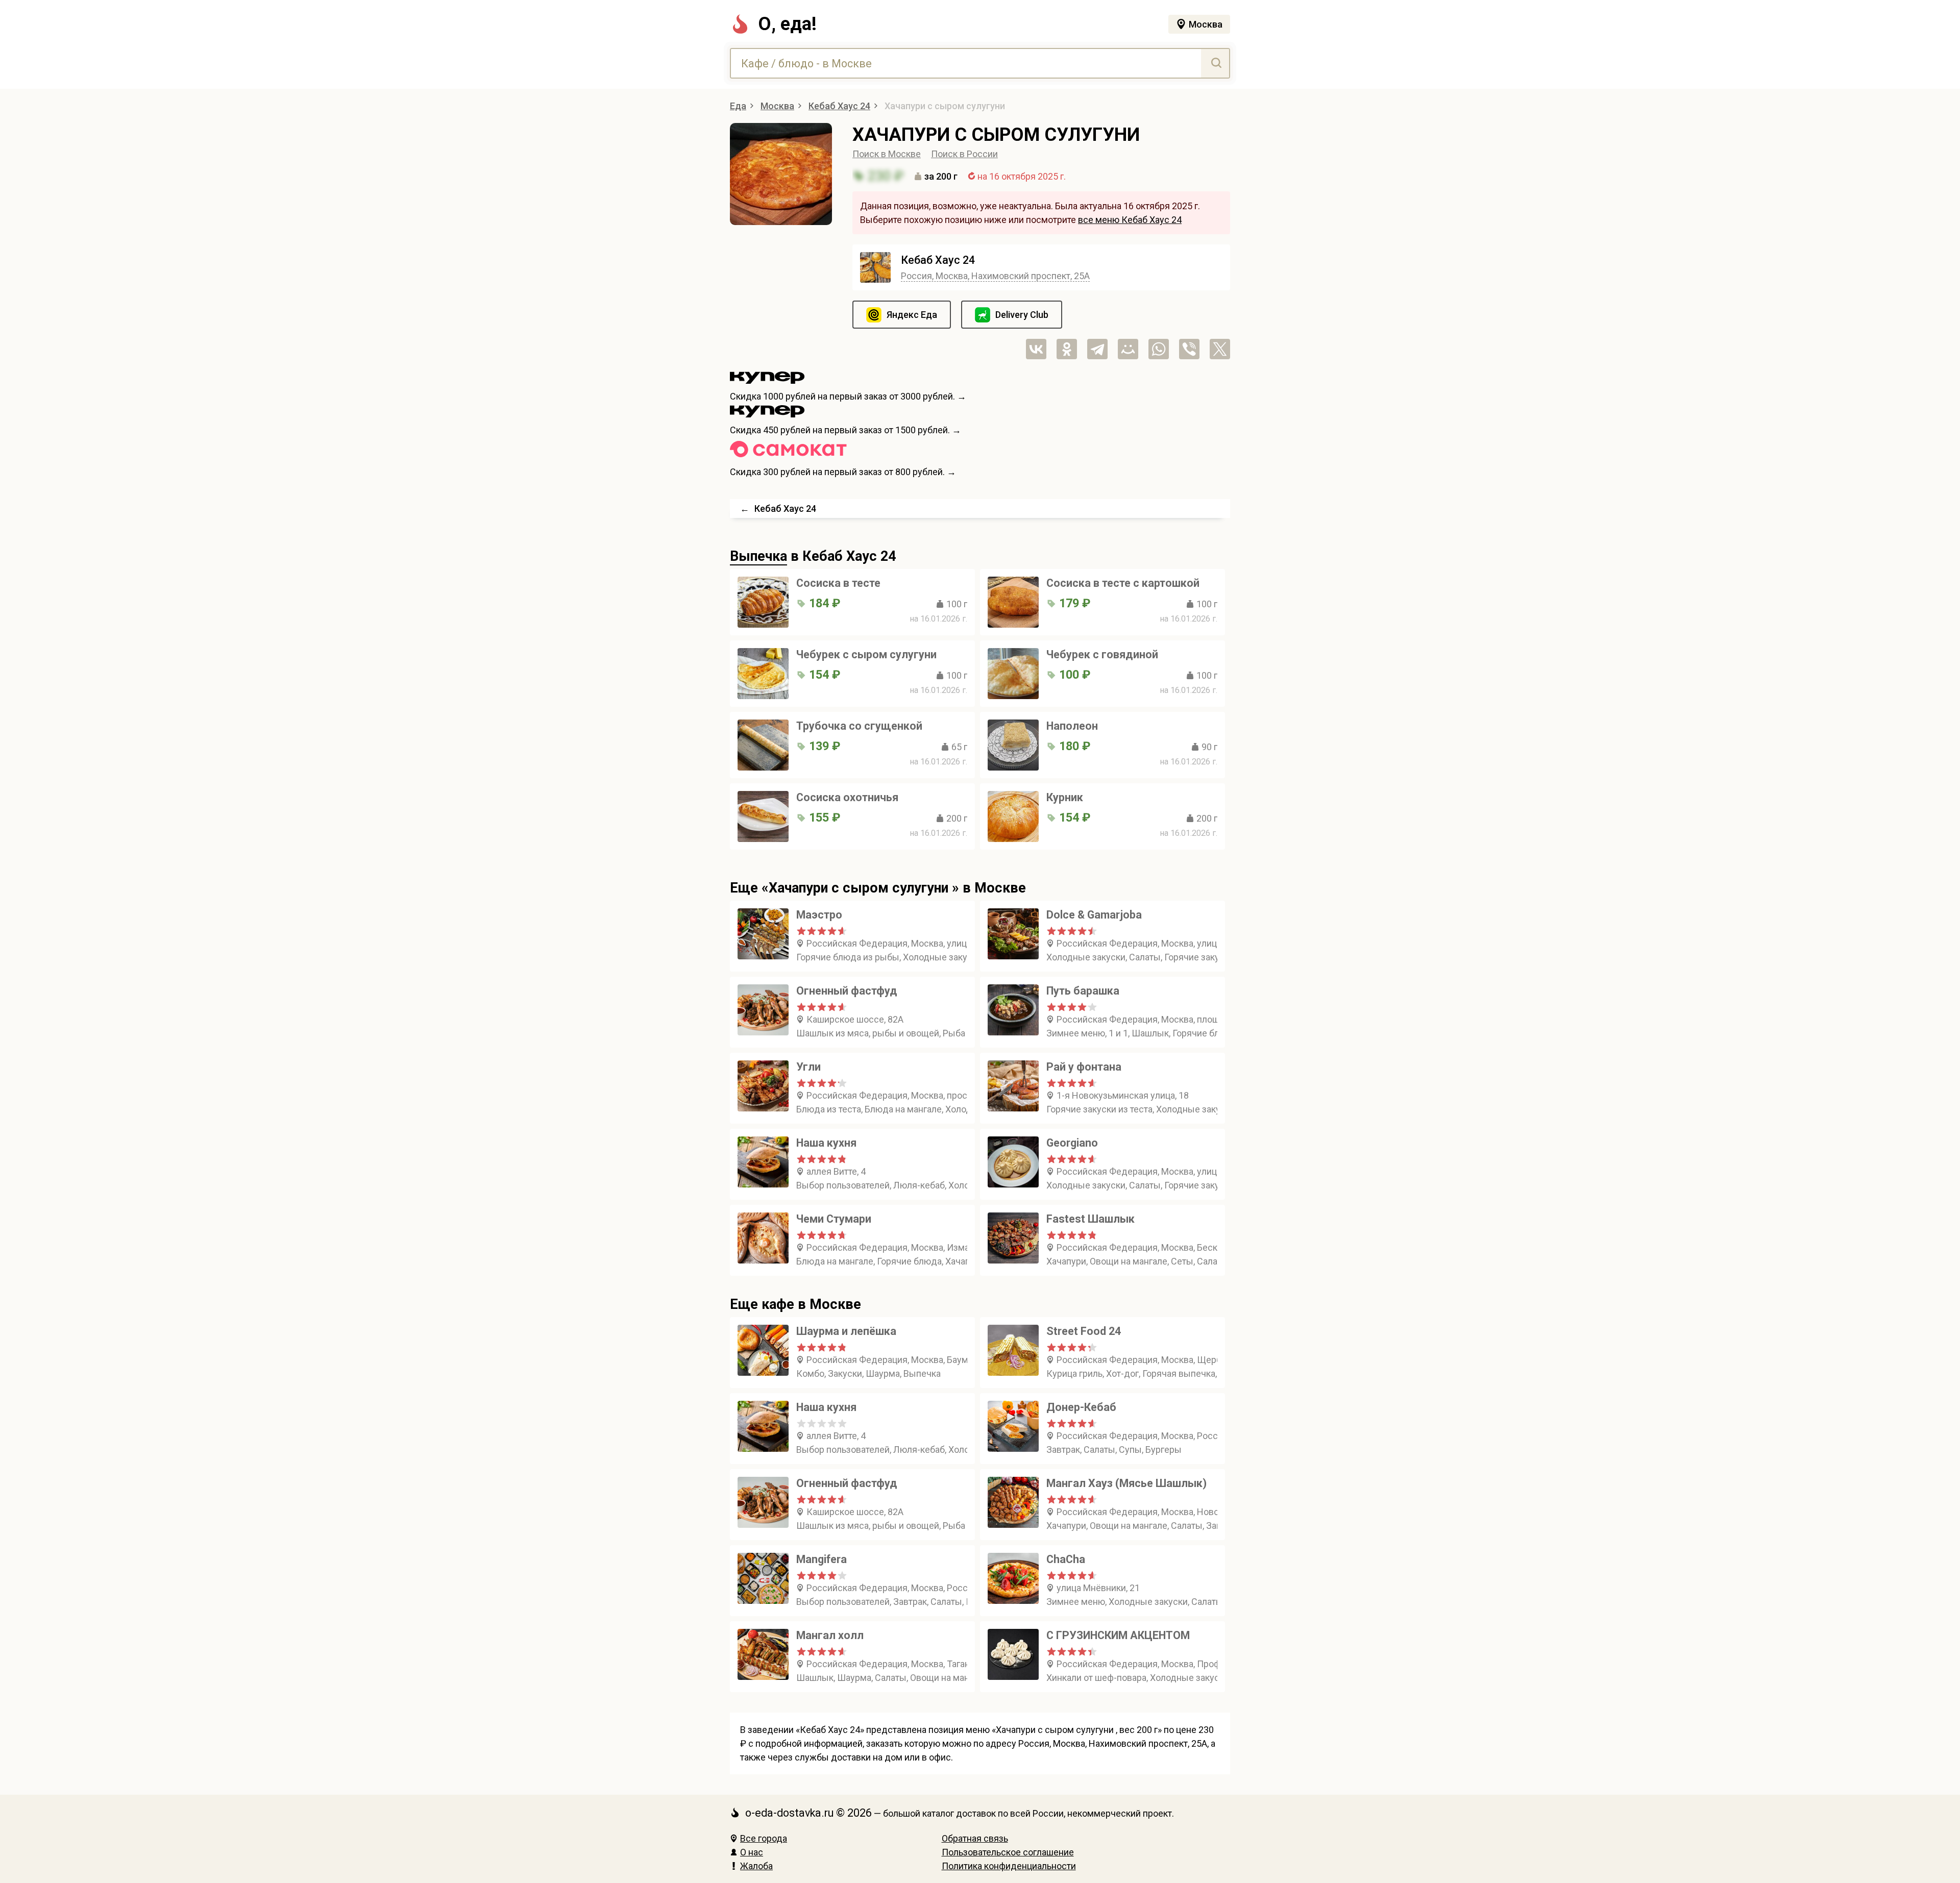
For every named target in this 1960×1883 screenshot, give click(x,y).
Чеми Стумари (834, 1219)
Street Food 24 (1084, 1331)
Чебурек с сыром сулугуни (866, 654)
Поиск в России (964, 154)
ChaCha (1066, 1559)
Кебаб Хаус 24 (938, 260)
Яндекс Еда (912, 315)
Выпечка (758, 556)
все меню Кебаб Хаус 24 (1130, 220)
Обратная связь (975, 1838)
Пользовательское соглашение (1008, 1852)
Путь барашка (1083, 991)
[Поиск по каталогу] (1215, 63)
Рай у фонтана (1084, 1067)
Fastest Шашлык (1091, 1219)
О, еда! (787, 24)
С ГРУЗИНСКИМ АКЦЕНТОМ (1118, 1635)
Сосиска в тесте (838, 583)
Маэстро (819, 915)
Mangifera (822, 1559)
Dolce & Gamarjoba (1094, 915)
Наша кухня (826, 1143)
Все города (764, 1838)
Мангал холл (830, 1635)
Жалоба (756, 1866)
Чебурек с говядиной (1102, 654)
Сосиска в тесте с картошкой (1123, 583)
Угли (808, 1067)
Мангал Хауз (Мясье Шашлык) (1126, 1483)
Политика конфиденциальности (1009, 1866)
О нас (752, 1852)
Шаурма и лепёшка (846, 1331)
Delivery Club (1022, 315)
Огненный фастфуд (847, 991)
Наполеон (1072, 726)
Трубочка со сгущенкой (859, 726)
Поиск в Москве (887, 154)
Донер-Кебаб (1081, 1407)
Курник (1065, 797)
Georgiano (1072, 1143)
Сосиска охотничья (847, 797)
